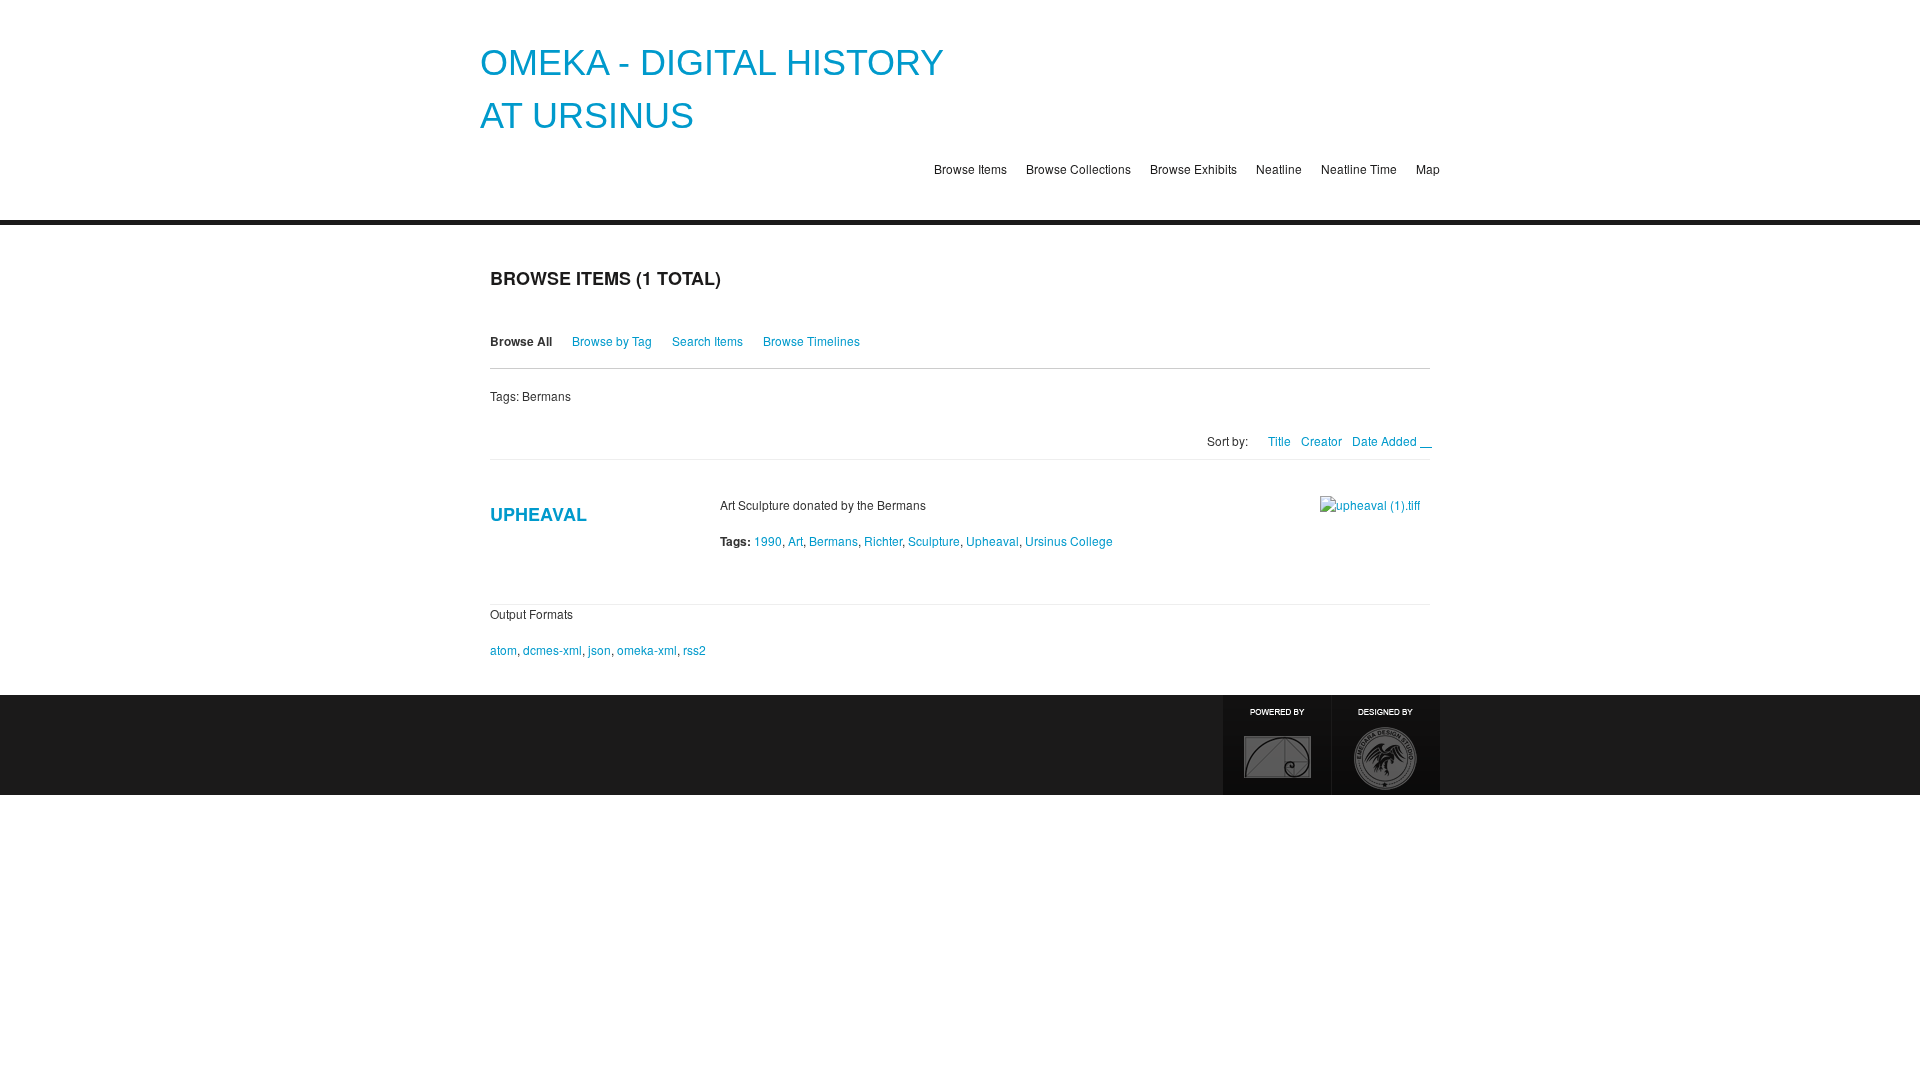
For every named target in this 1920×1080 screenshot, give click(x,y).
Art (795, 540)
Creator (1321, 440)
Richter (883, 540)
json (599, 649)
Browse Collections (1078, 168)
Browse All (521, 341)
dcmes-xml (552, 649)
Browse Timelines (811, 340)
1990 (768, 540)
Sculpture (934, 540)
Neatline (1279, 168)
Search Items (707, 340)
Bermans (833, 540)
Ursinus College (1069, 540)
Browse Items (970, 168)
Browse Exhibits (1193, 168)
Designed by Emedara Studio (1386, 745)
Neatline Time (1359, 168)
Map (1428, 168)
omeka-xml (647, 649)
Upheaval (538, 514)
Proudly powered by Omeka (1277, 745)
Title (1279, 440)
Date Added (1386, 440)
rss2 (694, 649)
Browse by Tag (612, 340)
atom (503, 649)
